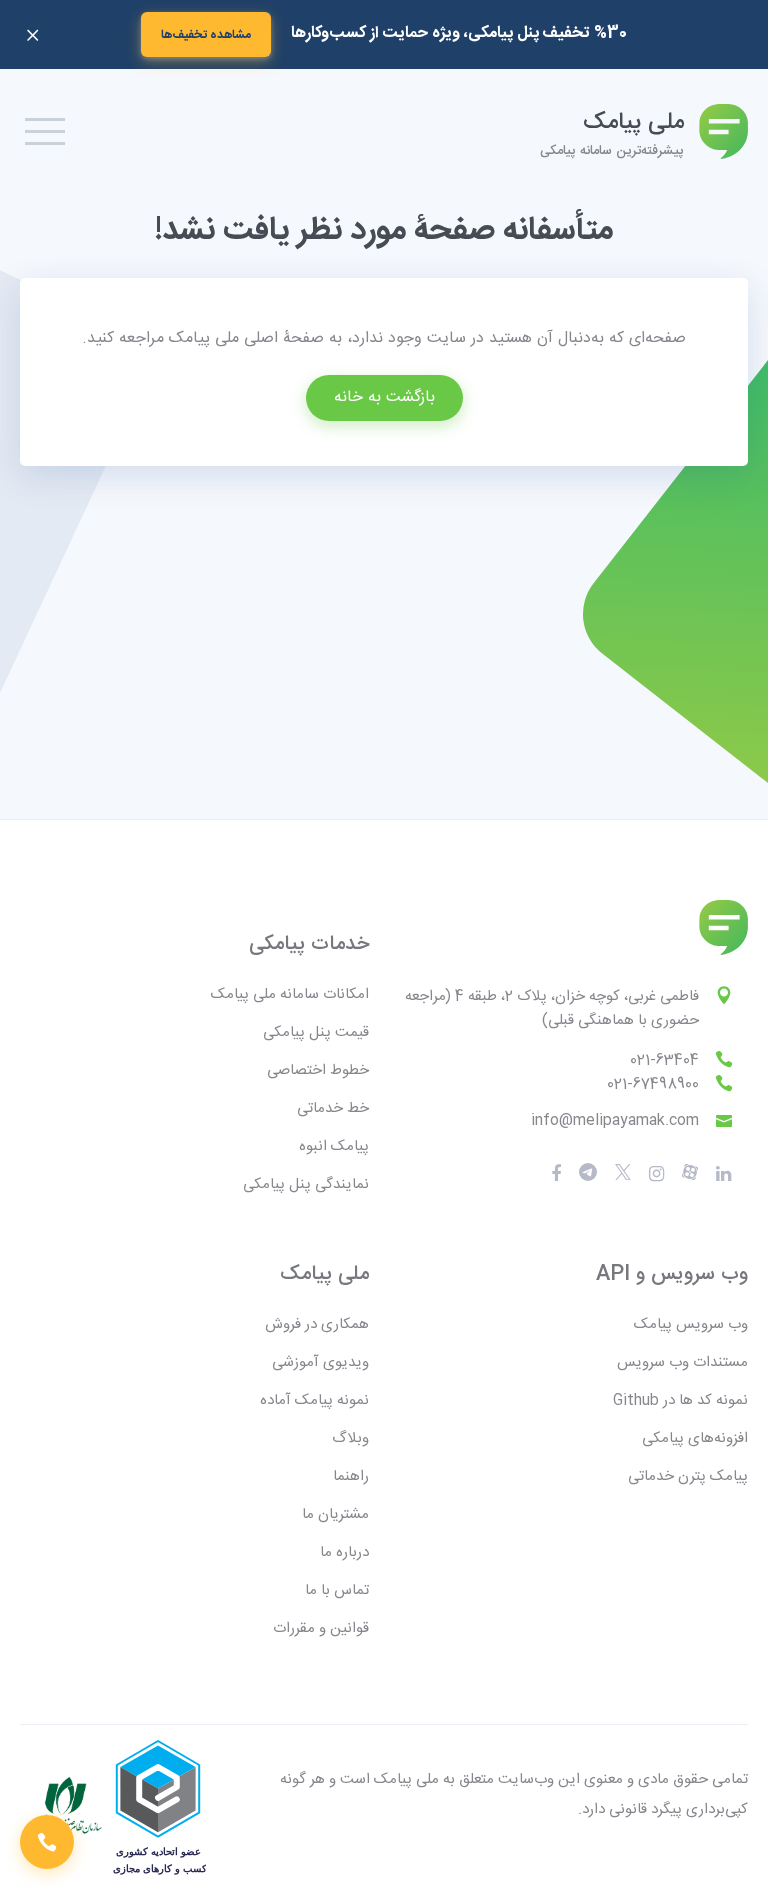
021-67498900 (653, 1084)
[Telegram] (588, 1173)
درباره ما (344, 1552)
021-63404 (664, 1060)
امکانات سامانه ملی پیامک (290, 994)
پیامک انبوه (334, 1146)
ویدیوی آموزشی (320, 1362)
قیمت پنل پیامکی (316, 1032)
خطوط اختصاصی (318, 1070)
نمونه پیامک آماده (314, 1400)
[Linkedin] (723, 1174)
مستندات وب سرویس (682, 1362)
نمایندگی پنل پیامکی (306, 1184)
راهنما (351, 1476)
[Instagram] (656, 1174)
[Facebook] (556, 1174)
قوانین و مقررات (321, 1628)
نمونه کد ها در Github (680, 1400)
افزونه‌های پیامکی (695, 1438)
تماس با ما (337, 1590)
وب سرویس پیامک (691, 1324)
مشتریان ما (335, 1514)
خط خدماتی (333, 1108)
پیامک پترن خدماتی (688, 1476)
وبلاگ (350, 1438)
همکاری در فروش (317, 1324)
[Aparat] (623, 1173)
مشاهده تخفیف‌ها (206, 35)
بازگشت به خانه (384, 397)
